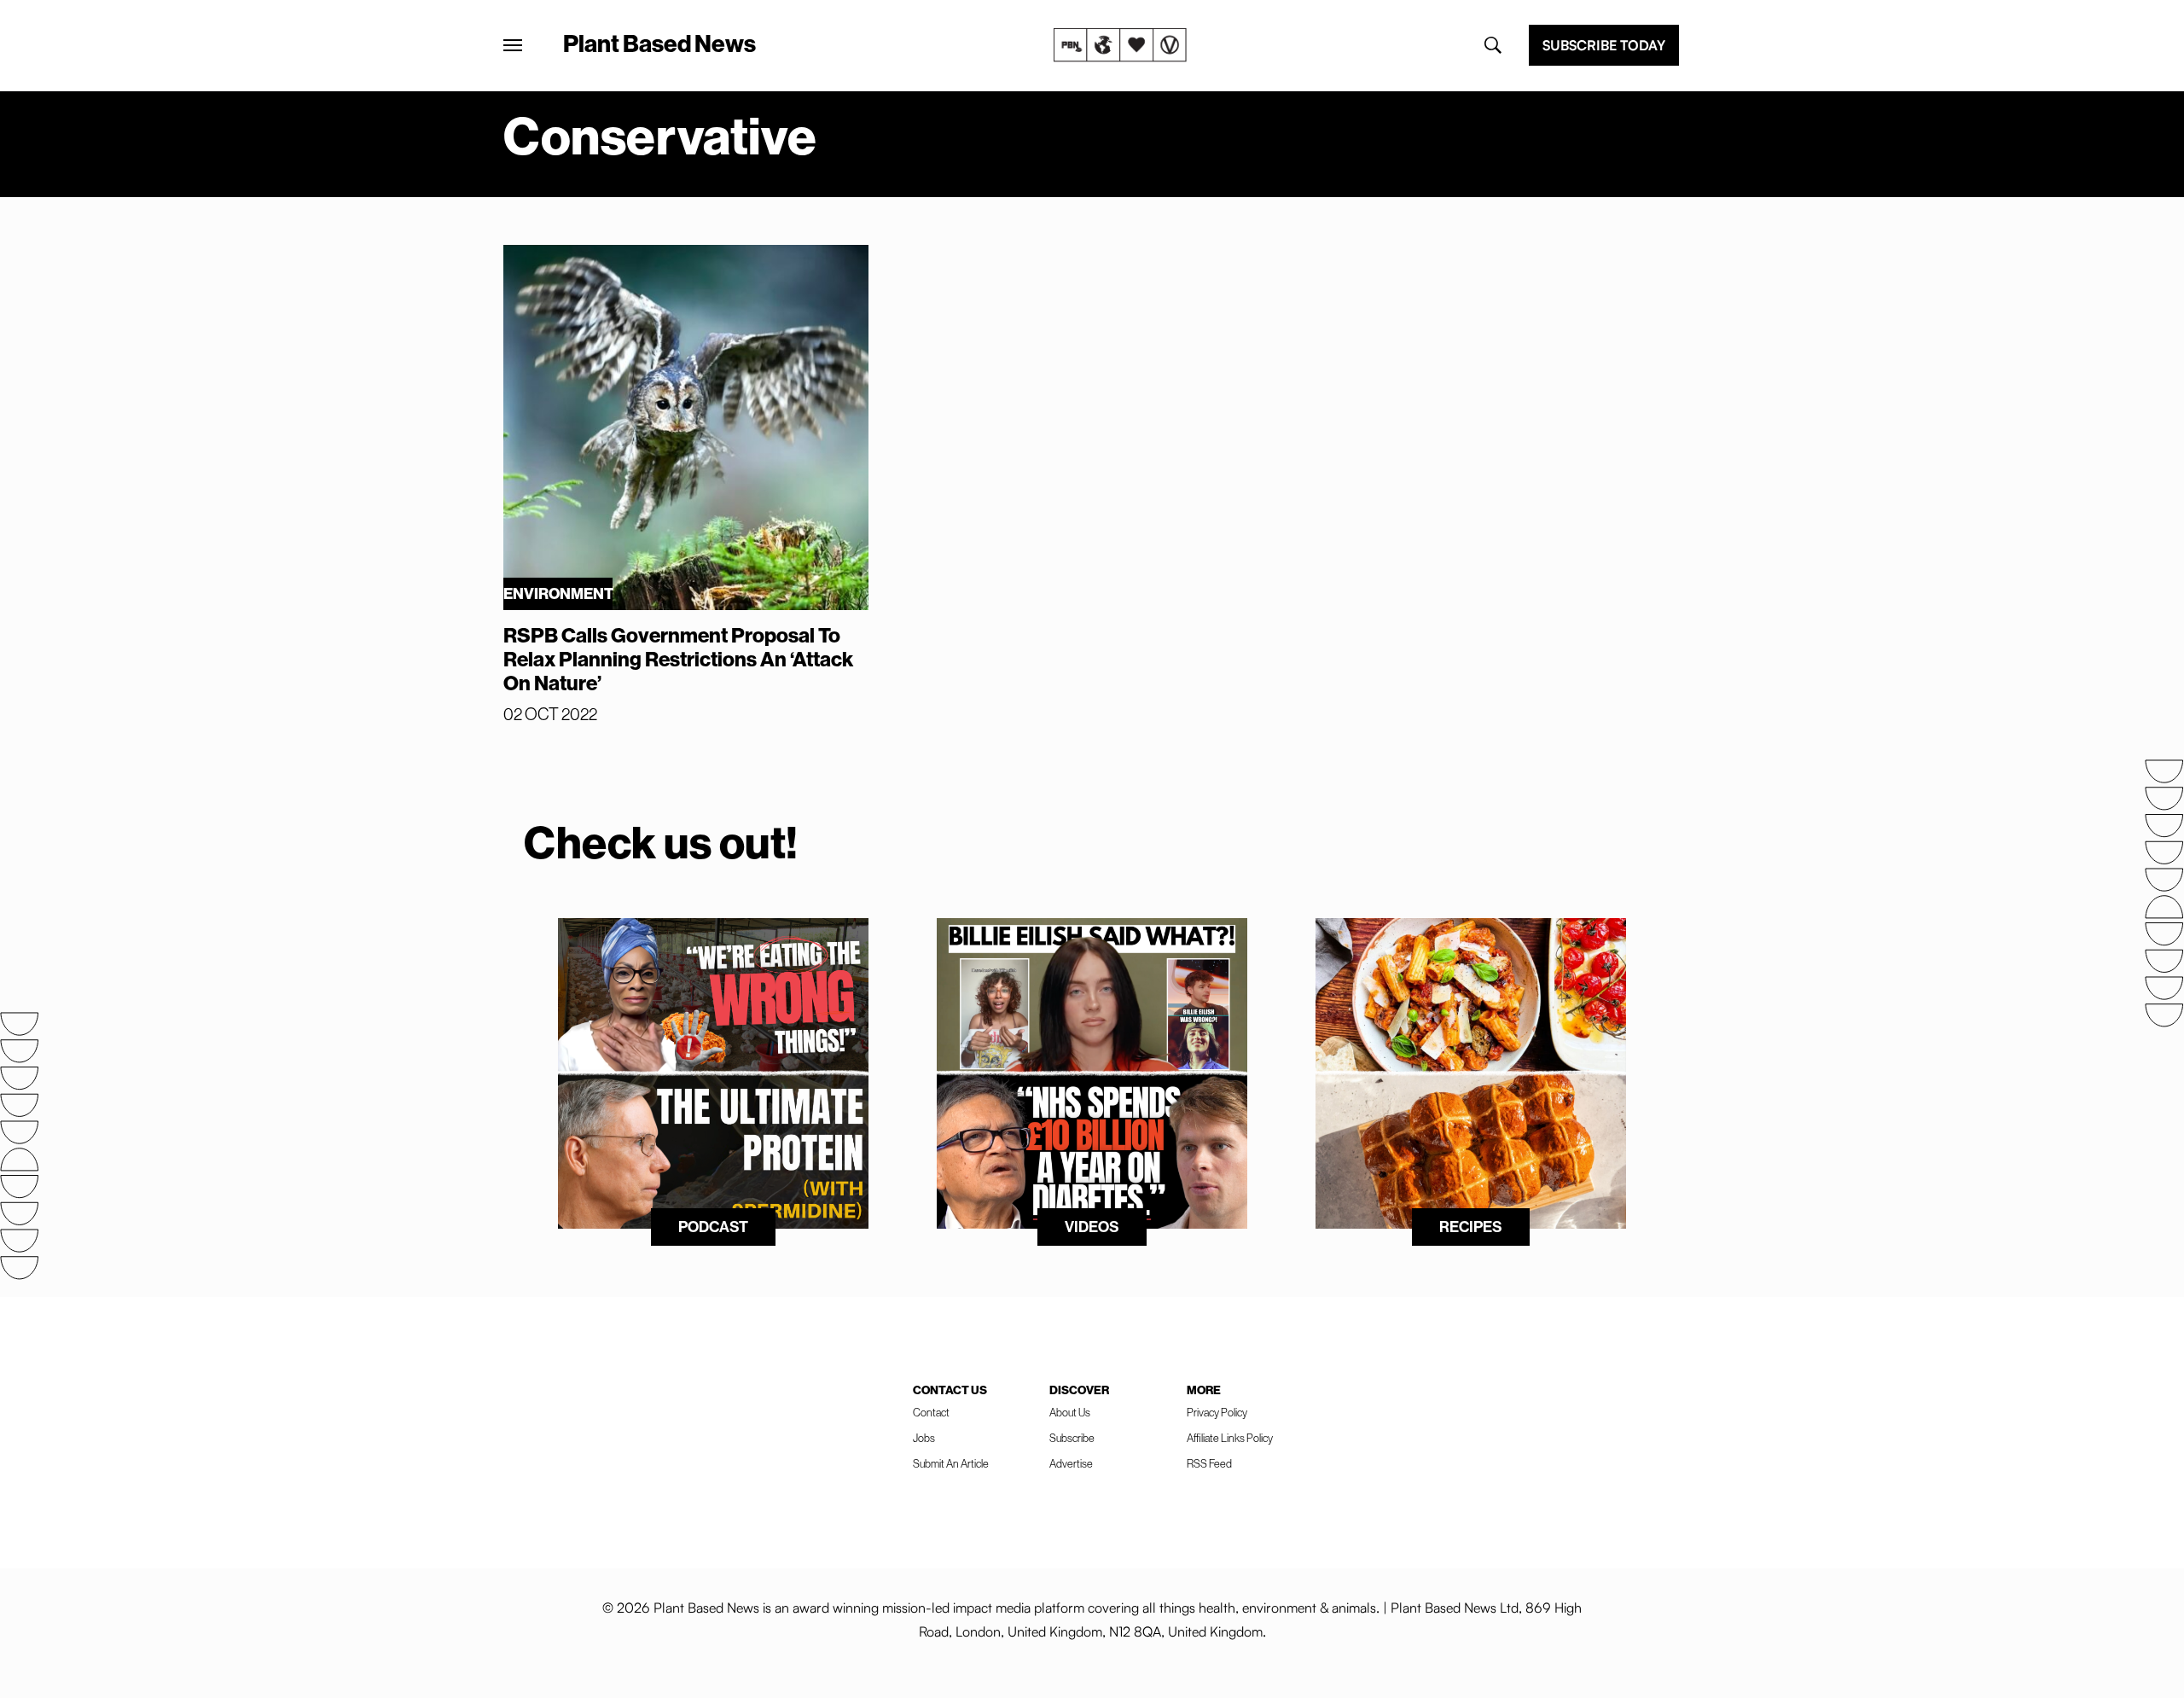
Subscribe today (1604, 45)
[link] (1120, 45)
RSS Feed (1209, 1464)
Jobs (924, 1438)
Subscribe (1072, 1438)
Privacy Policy (1217, 1413)
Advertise (1071, 1464)
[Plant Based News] (513, 45)
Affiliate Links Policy (1230, 1438)
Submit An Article (951, 1464)
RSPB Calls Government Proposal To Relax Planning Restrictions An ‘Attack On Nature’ (678, 660)
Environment (558, 594)
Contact (931, 1413)
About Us (1070, 1413)
